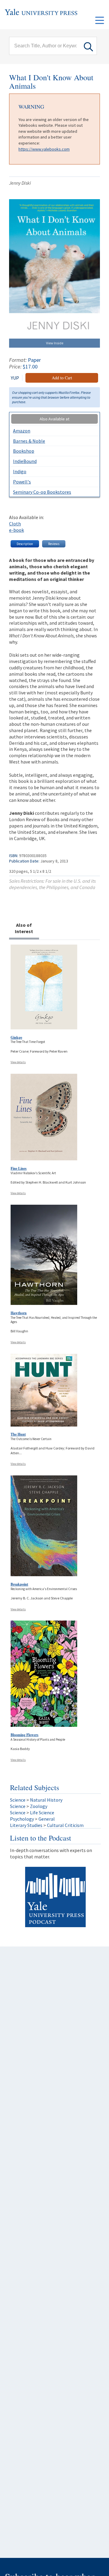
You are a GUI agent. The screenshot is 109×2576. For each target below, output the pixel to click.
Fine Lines (19, 1168)
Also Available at (54, 419)
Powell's (22, 482)
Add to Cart (62, 378)
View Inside (55, 343)
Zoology (39, 1806)
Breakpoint (19, 1584)
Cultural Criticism (65, 1825)
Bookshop (24, 451)
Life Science (42, 1812)
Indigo (20, 471)
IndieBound (25, 461)
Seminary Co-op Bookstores (42, 492)
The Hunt (18, 1434)
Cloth (15, 524)
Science (18, 1800)
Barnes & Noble (29, 441)
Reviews (54, 544)
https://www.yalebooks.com (44, 149)
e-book (17, 530)
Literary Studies (26, 1825)
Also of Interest (24, 928)
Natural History (46, 1800)
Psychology (22, 1819)
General (47, 1819)
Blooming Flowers (25, 1735)
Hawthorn (19, 1313)
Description (25, 544)
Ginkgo (16, 1037)
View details (18, 1062)
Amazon (22, 431)
